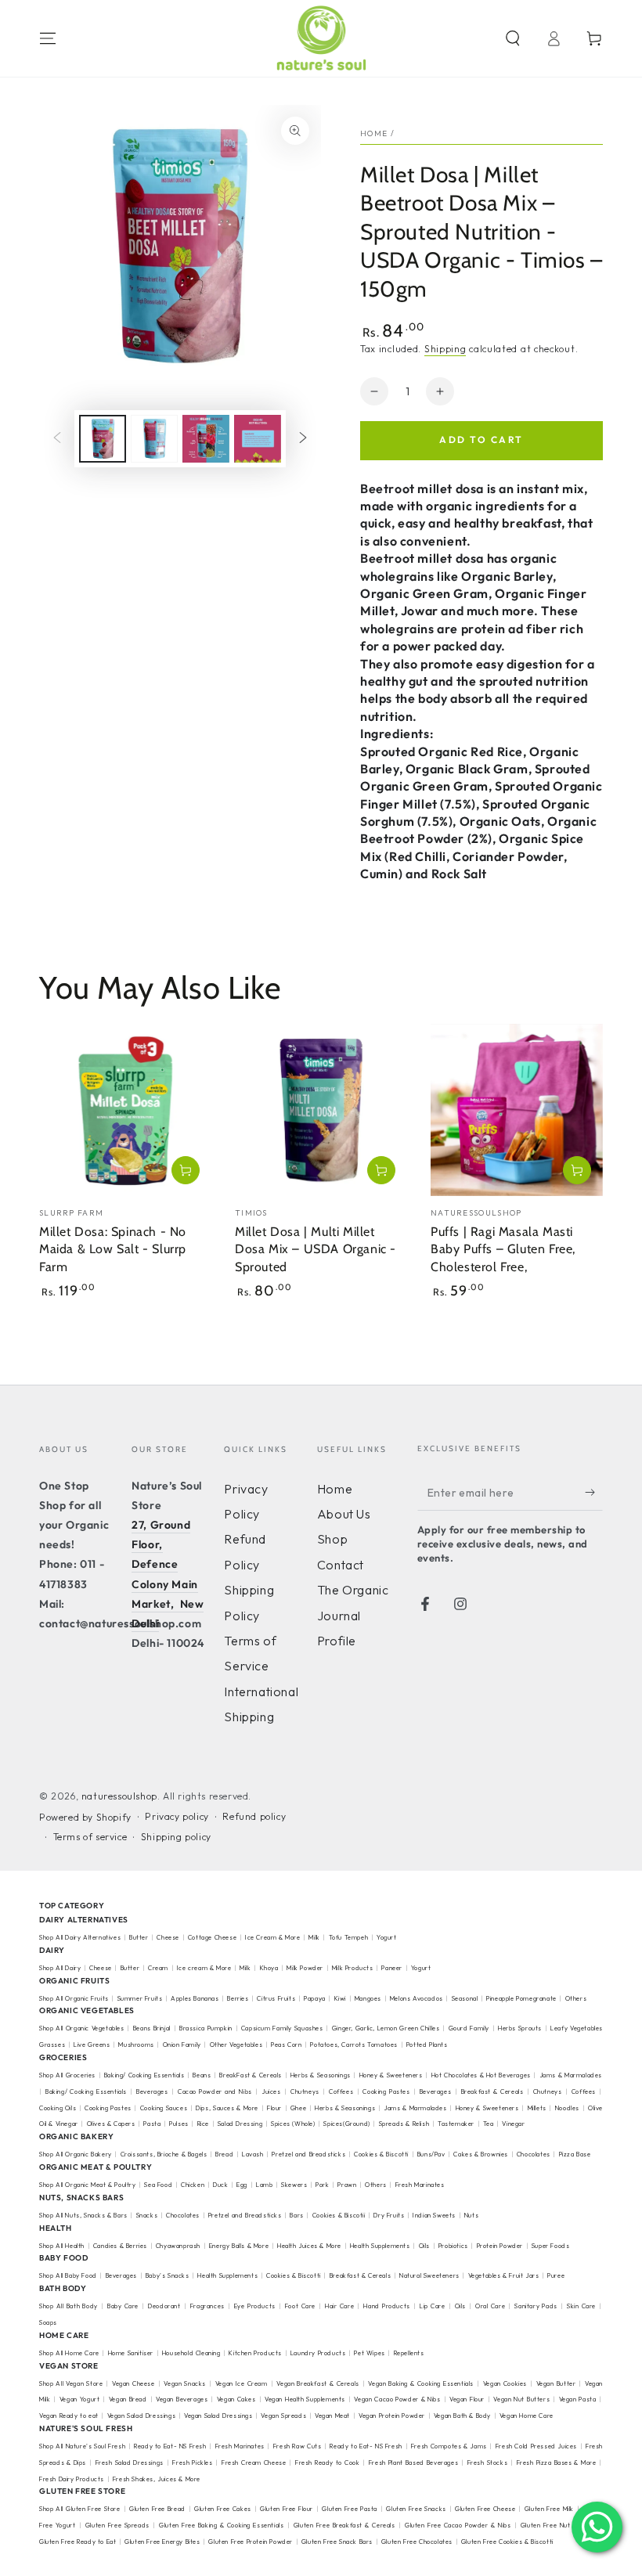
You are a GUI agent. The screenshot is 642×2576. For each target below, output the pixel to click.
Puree (556, 2275)
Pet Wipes (369, 2353)
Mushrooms (136, 2045)
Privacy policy (177, 1816)
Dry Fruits (389, 2215)
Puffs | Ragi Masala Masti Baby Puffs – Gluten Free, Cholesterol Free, (503, 1250)
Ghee (298, 2108)
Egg (242, 2185)
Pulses (179, 2124)
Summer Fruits (140, 1998)
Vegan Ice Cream (242, 2383)
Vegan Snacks (185, 2383)
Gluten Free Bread (157, 2509)
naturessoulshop (119, 1796)
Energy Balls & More (239, 2246)
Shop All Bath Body (69, 2306)
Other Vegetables (236, 2045)
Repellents (409, 2353)
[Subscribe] (594, 1493)
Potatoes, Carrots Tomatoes (354, 2045)
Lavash (253, 2154)
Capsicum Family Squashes (282, 2028)
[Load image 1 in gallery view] (103, 439)
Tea (489, 2124)
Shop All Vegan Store (71, 2383)
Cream (158, 1968)
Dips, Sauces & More (227, 2108)
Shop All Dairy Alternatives (80, 1937)
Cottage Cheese (212, 1937)
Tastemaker (456, 2124)
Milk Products (353, 1968)
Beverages (152, 2091)
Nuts (471, 2215)
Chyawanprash (178, 2246)
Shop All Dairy (60, 1968)
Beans (202, 2075)
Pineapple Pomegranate (521, 1998)
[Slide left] (57, 439)
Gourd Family (469, 2028)
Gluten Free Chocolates (417, 2542)
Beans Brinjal (152, 2028)
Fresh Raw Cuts (298, 2446)
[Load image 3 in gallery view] (206, 439)
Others (576, 1998)
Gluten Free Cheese (485, 2509)
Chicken (193, 2185)
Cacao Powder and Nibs (215, 2091)
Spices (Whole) (293, 2124)
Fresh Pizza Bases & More (557, 2463)
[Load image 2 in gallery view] (154, 439)
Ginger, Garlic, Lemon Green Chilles (386, 2028)
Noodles (567, 2108)
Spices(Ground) (346, 2124)
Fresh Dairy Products (72, 2479)
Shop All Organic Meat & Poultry (88, 2185)
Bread (224, 2154)
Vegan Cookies (505, 2383)
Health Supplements (380, 2246)
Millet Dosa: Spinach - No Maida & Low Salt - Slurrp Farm (113, 1250)
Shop (332, 1539)
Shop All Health (63, 2246)
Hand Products (386, 2306)
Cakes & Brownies (481, 2154)
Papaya (315, 1998)
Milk (315, 1937)
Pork (322, 2185)
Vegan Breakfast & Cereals (317, 2383)
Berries (238, 1998)
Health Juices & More (309, 2246)
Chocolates (534, 2154)
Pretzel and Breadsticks (308, 2154)
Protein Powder (500, 2246)
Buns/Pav (431, 2154)
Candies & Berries (120, 2246)
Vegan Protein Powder (392, 2416)
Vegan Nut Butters (521, 2399)
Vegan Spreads (283, 2416)
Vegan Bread (128, 2399)
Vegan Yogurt (80, 2399)
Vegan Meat (332, 2416)
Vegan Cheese (133, 2383)
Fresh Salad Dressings (130, 2463)
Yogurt (387, 1937)
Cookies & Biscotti (381, 2154)
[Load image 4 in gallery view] (258, 439)
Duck (220, 2185)
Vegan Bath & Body (462, 2416)
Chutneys (305, 2091)
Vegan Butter (556, 2383)
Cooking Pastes (386, 2091)
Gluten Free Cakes (223, 2509)
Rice (203, 2124)
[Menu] (48, 38)
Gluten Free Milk (549, 2509)
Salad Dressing (240, 2124)
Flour (274, 2108)
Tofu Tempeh (349, 1937)
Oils (424, 2246)
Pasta (152, 2124)
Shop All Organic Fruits (74, 1998)
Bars (296, 2215)
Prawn (347, 2185)
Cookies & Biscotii (339, 2215)
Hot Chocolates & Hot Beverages (481, 2075)
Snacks (147, 2215)
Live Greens (92, 2045)
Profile (337, 1641)
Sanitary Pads (536, 2306)
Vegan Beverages (182, 2399)
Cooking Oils (58, 2108)
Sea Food (158, 2185)
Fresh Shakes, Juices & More (157, 2479)
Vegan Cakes (236, 2399)
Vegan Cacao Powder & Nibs (397, 2399)
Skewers (294, 2185)
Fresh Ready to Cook (327, 2463)
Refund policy (254, 1816)
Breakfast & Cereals (492, 2091)
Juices (271, 2091)
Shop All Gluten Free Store (80, 2509)
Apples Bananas (195, 1998)
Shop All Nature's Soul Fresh (82, 2446)
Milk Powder (305, 1968)
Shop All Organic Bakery (76, 2154)
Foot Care (300, 2306)
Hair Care (339, 2306)
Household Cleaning (191, 2353)
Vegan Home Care (527, 2416)
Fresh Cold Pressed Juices (536, 2446)
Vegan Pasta (578, 2399)
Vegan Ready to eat (69, 2416)
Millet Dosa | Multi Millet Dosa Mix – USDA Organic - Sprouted (316, 1250)
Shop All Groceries (67, 2075)
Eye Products (255, 2306)
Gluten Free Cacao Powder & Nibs (458, 2525)
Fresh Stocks (488, 2463)
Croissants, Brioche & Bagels (164, 2154)
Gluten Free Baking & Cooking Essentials (221, 2525)
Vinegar (513, 2124)
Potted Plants (427, 2045)
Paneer (392, 1968)
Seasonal (465, 1998)
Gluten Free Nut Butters (558, 2525)
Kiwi (340, 1998)
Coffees (341, 2091)
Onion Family (182, 2045)
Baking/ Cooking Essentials (144, 2075)
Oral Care (490, 2306)
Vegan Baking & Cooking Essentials (421, 2383)
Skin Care (581, 2306)
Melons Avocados (417, 1998)
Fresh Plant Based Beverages (413, 2463)
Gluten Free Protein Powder (251, 2542)
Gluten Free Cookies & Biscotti (507, 2542)
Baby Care (123, 2306)
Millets (537, 2108)
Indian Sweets (434, 2215)
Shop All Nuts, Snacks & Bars (83, 2215)
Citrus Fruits (276, 1998)
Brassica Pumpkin (206, 2028)
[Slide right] (303, 439)
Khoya (269, 1968)
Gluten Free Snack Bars (337, 2542)
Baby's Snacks (168, 2275)
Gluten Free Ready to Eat (78, 2542)
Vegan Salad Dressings (142, 2416)
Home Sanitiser (131, 2353)
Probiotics (453, 2246)
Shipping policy (176, 1837)
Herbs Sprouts (520, 2028)
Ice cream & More (204, 1968)
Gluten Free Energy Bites (162, 2542)
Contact (341, 1565)
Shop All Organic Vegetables (82, 2028)
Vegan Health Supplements (305, 2399)
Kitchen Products (255, 2353)
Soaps (48, 2322)
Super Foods (551, 2246)
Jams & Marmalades (415, 2108)
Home (374, 133)
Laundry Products (318, 2353)
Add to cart (481, 440)
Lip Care (432, 2306)
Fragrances (207, 2306)
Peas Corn (286, 2045)
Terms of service (90, 1837)
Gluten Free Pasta (350, 2509)
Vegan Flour (467, 2399)
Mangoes (368, 1998)
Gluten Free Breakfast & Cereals (344, 2525)
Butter (140, 1937)
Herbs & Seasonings (321, 2075)
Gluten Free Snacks (416, 2509)
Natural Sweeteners (429, 2275)
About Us (344, 1514)
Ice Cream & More (274, 1937)
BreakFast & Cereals (251, 2075)
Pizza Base (575, 2154)
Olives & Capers (111, 2124)
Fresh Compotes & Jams (449, 2446)
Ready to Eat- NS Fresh (170, 2446)
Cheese (169, 1937)
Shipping (445, 349)
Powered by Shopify (85, 1817)
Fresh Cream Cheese (254, 2463)
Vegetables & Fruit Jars (504, 2275)
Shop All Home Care (69, 2353)
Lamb (264, 2185)
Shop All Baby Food (69, 2275)
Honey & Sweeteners (391, 2075)
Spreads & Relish (404, 2124)
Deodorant (164, 2306)
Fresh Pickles (192, 2463)
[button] (513, 38)
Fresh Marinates (420, 2185)
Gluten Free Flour (287, 2509)
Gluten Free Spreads (117, 2525)
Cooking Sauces (164, 2108)
